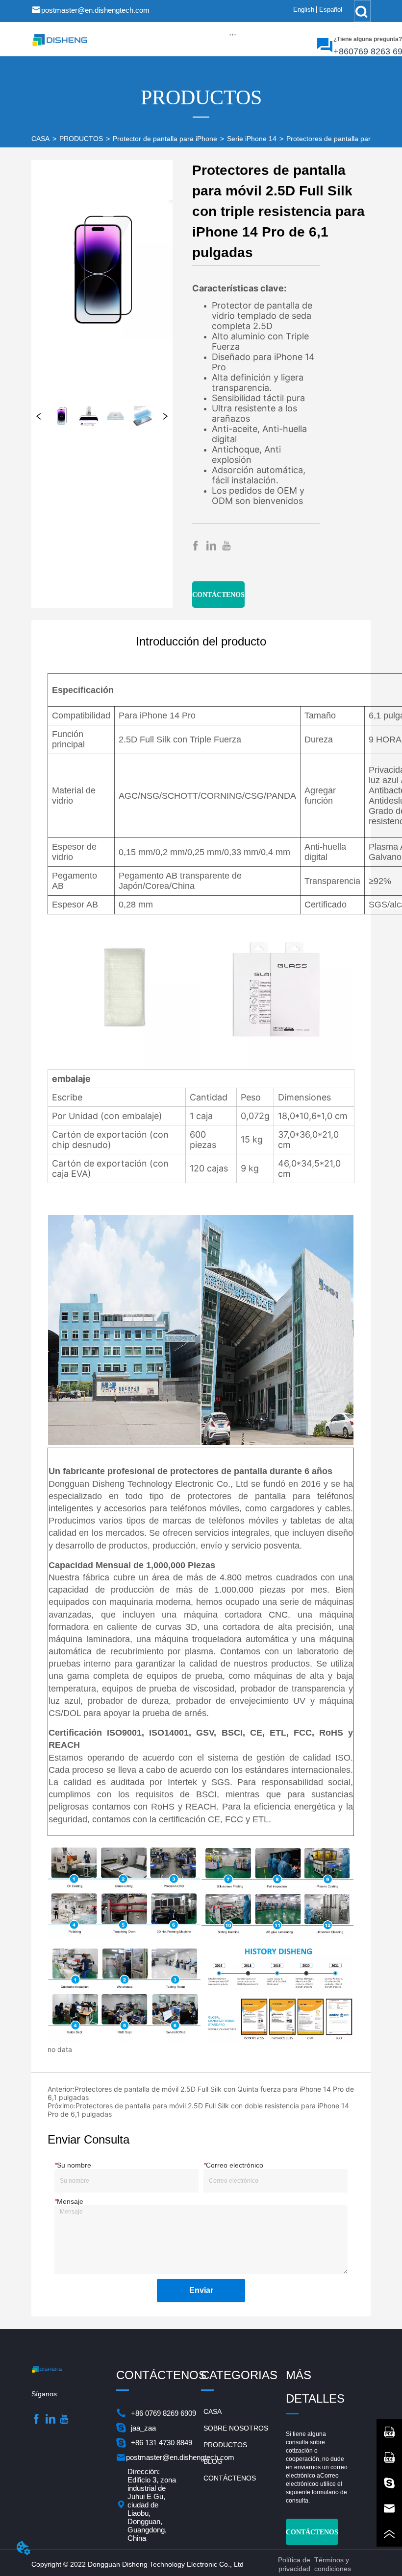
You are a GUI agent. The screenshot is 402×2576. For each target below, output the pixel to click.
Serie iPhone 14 (252, 139)
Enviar (201, 2290)
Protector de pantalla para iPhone (165, 139)
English (304, 10)
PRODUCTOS (81, 139)
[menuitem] (232, 34)
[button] (233, 35)
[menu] (232, 34)
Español (331, 10)
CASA (40, 139)
